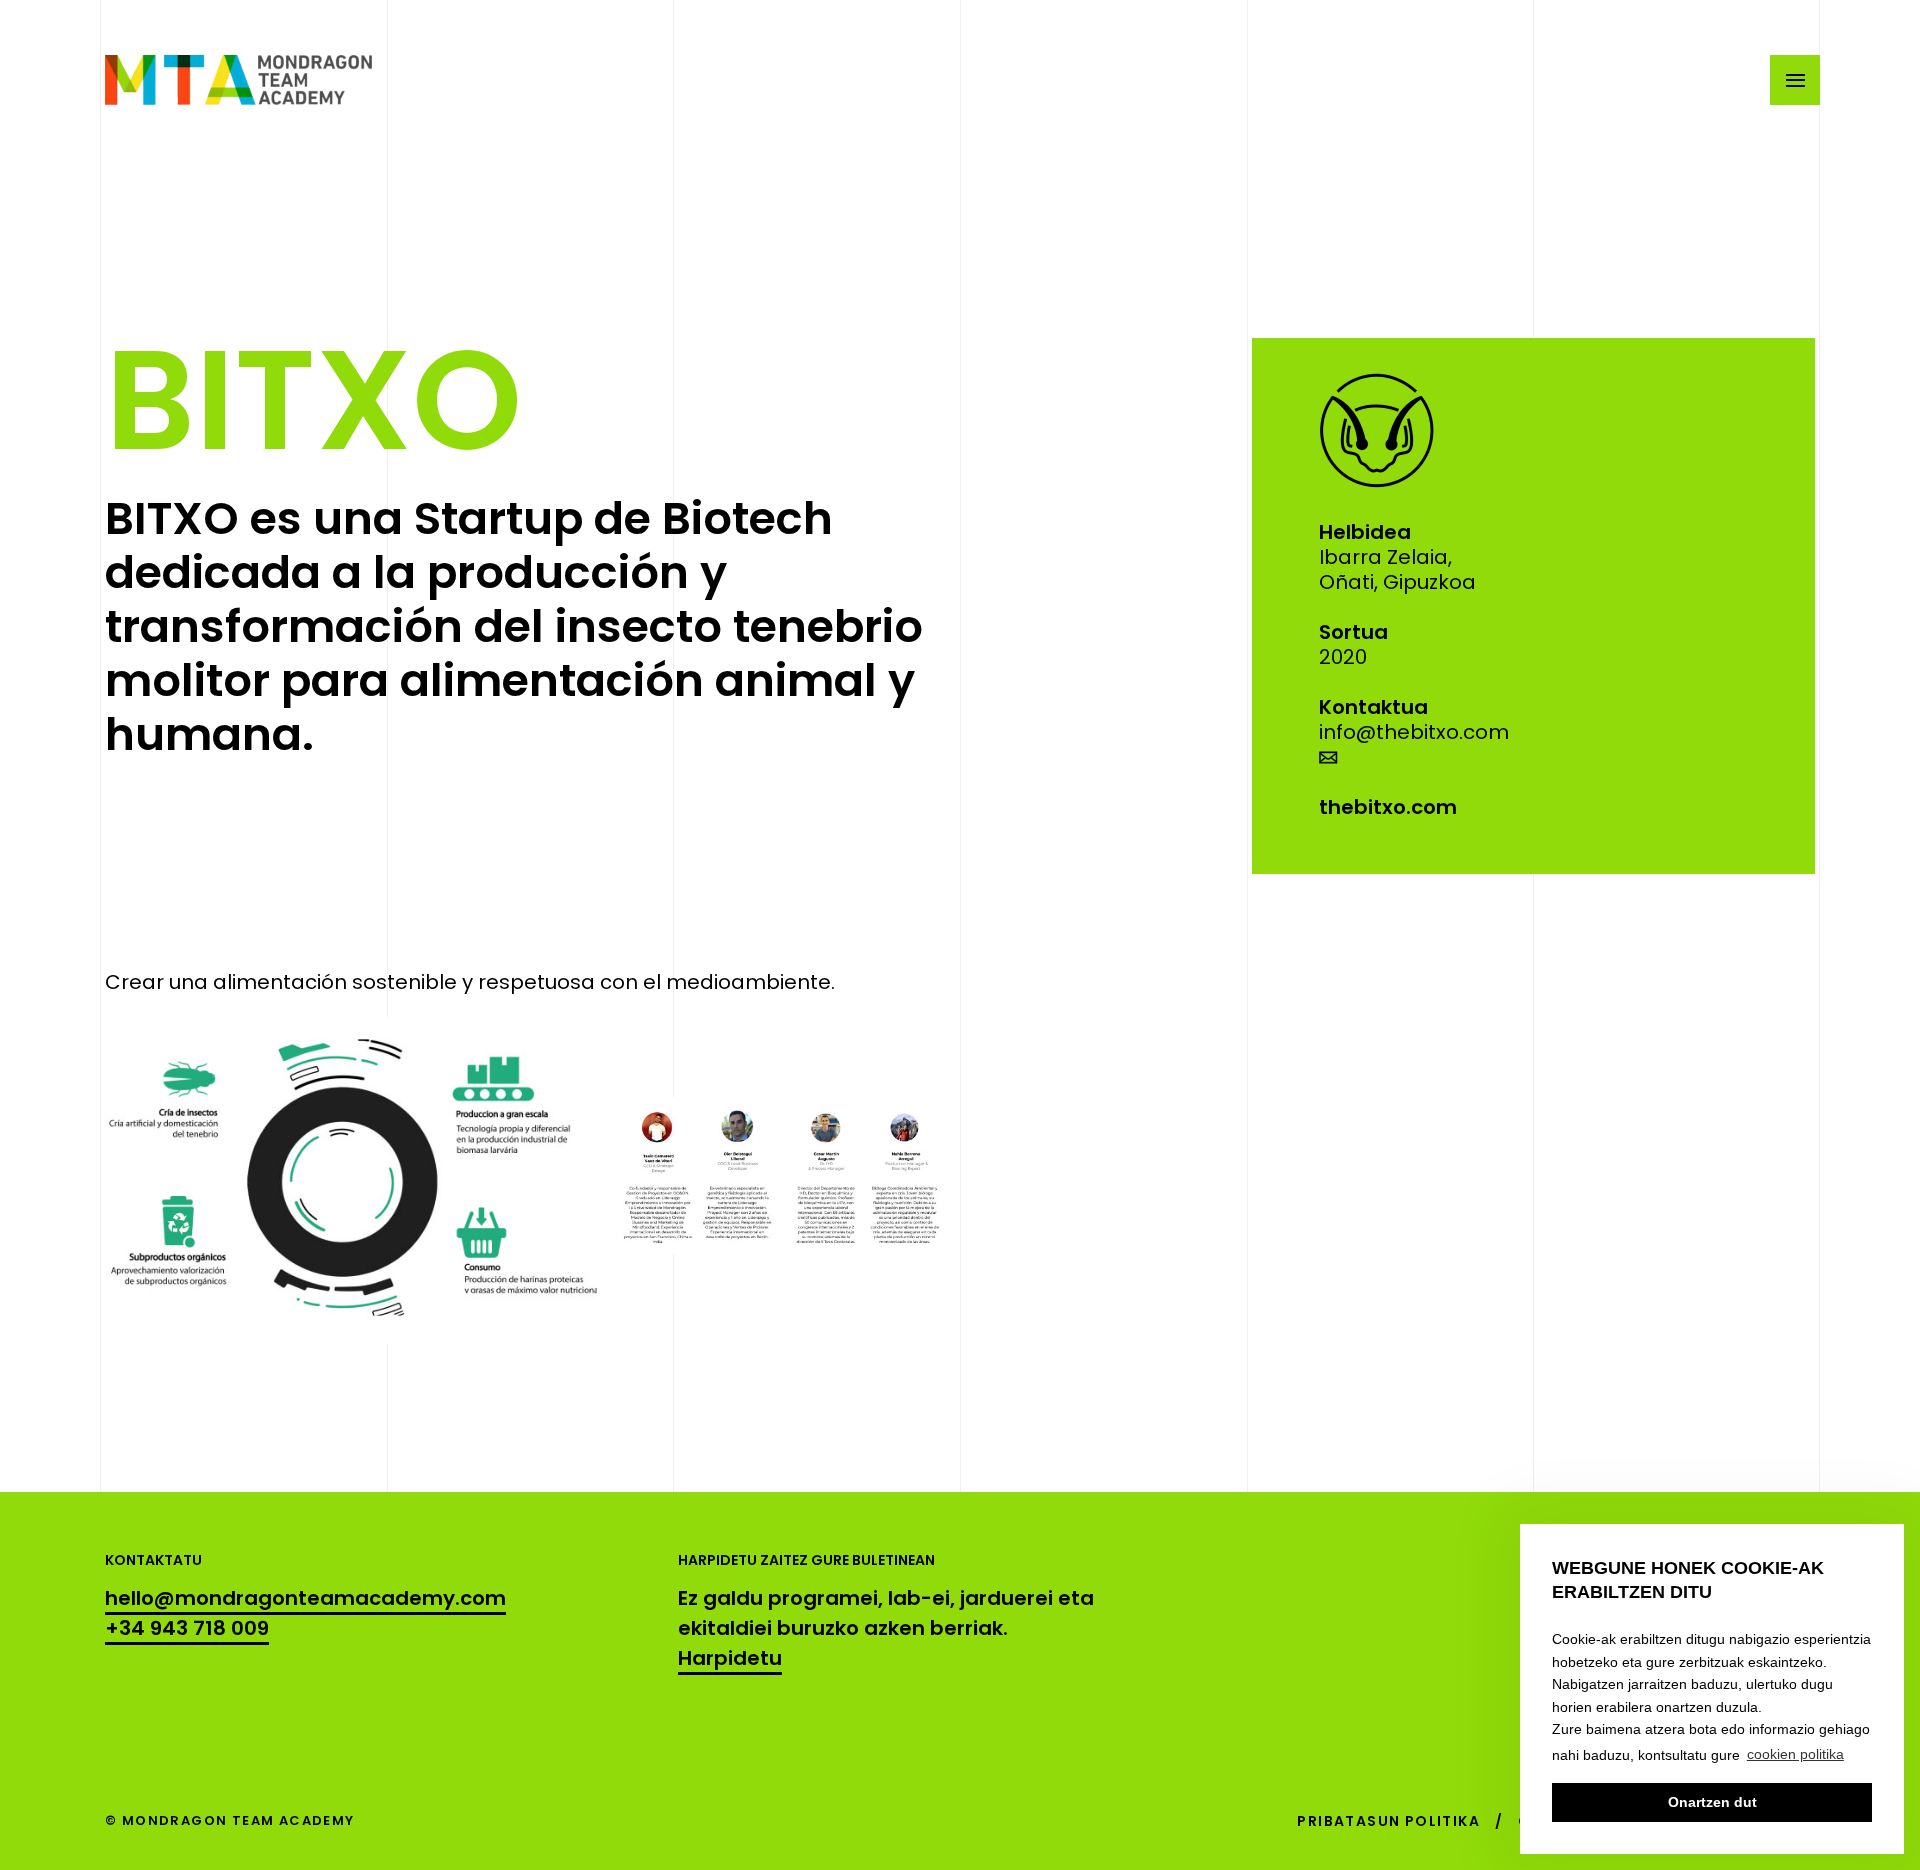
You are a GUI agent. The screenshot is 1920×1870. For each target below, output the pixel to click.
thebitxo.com (1388, 807)
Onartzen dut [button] (1712, 1802)
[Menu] (1795, 80)
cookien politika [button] (1795, 1754)
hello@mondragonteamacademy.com (305, 1598)
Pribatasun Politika (1388, 1821)
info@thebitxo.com (1414, 732)
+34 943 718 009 (187, 1628)
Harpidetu (730, 1658)
